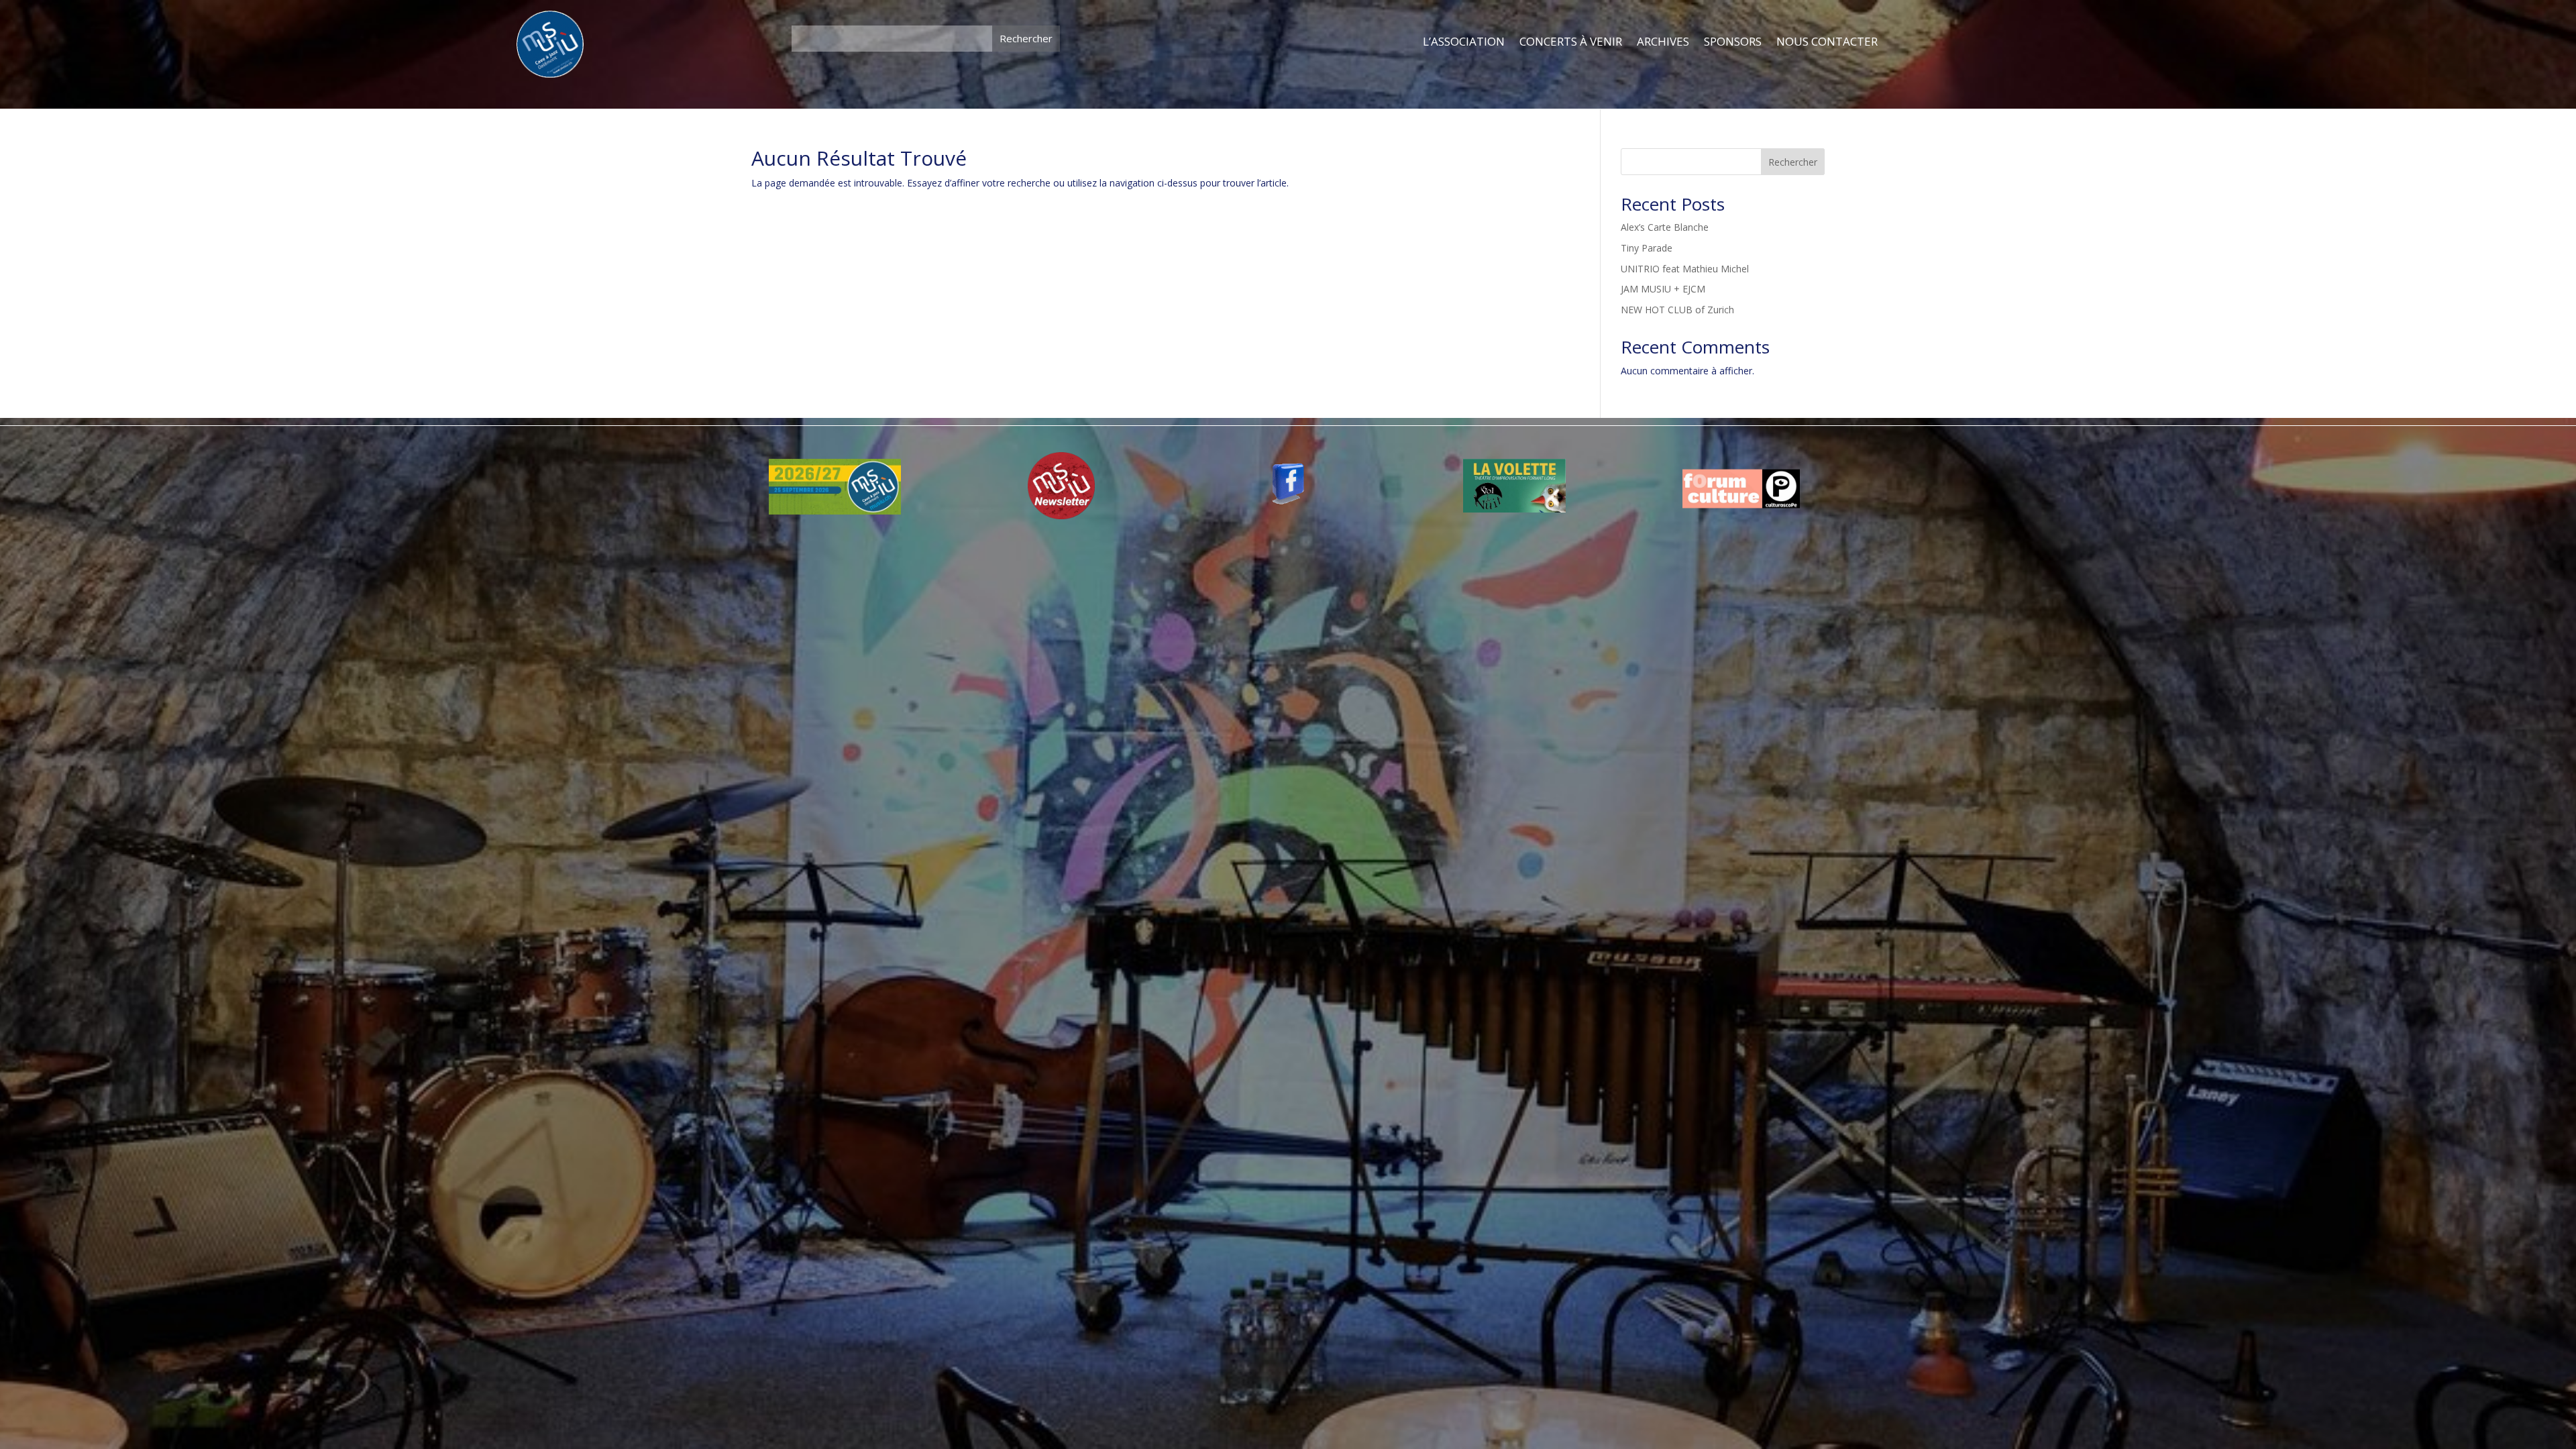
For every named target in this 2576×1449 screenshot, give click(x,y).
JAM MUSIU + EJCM (1663, 289)
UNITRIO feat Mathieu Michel (1685, 269)
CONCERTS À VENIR (1571, 42)
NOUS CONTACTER (1827, 42)
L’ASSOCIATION (1464, 42)
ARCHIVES (1663, 42)
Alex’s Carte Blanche (1665, 227)
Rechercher (1793, 162)
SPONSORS (1733, 42)
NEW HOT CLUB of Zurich (1677, 310)
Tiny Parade (1647, 248)
